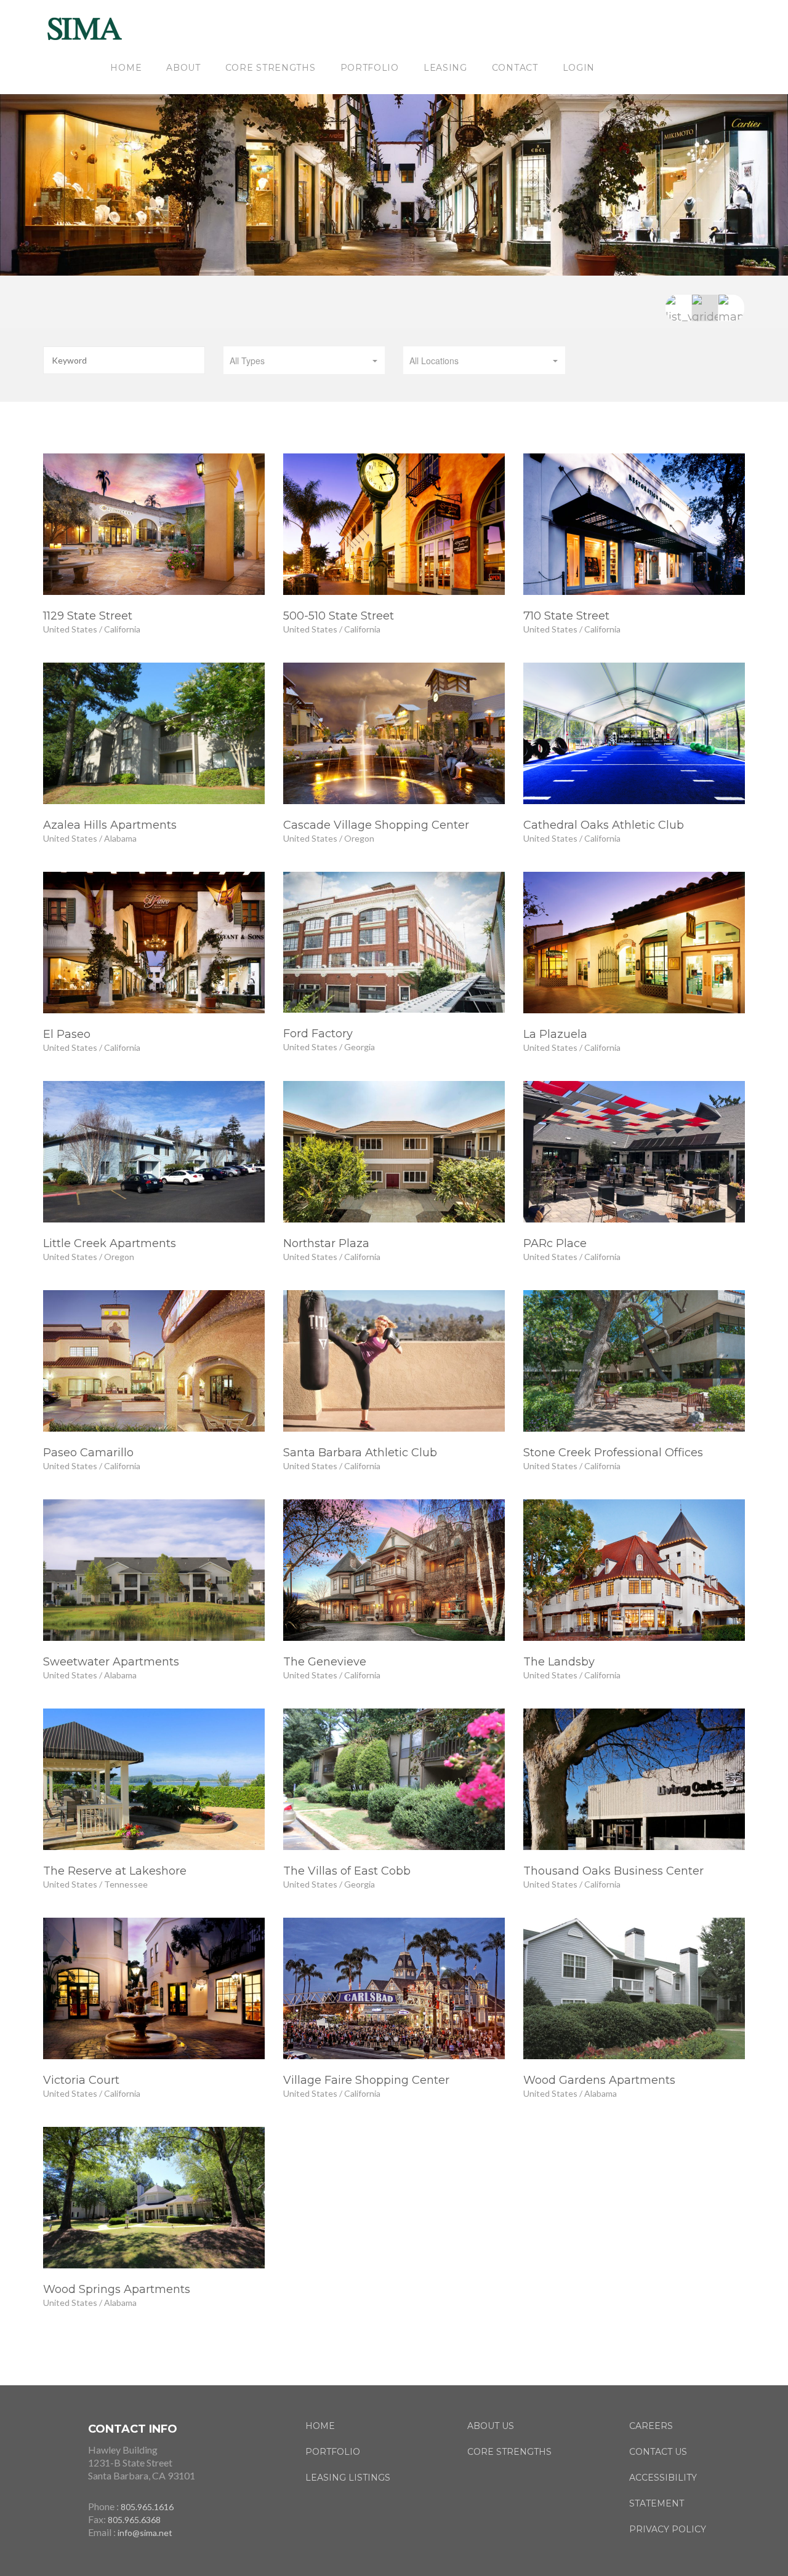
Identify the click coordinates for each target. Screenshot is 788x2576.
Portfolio (370, 68)
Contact (515, 68)
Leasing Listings (348, 2478)
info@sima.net (145, 2533)
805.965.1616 (147, 2507)
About (183, 68)
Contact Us (658, 2452)
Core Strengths (271, 68)
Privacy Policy (668, 2529)
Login (579, 68)
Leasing (445, 68)
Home (126, 68)
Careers (651, 2426)
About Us (491, 2426)
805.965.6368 (134, 2520)
